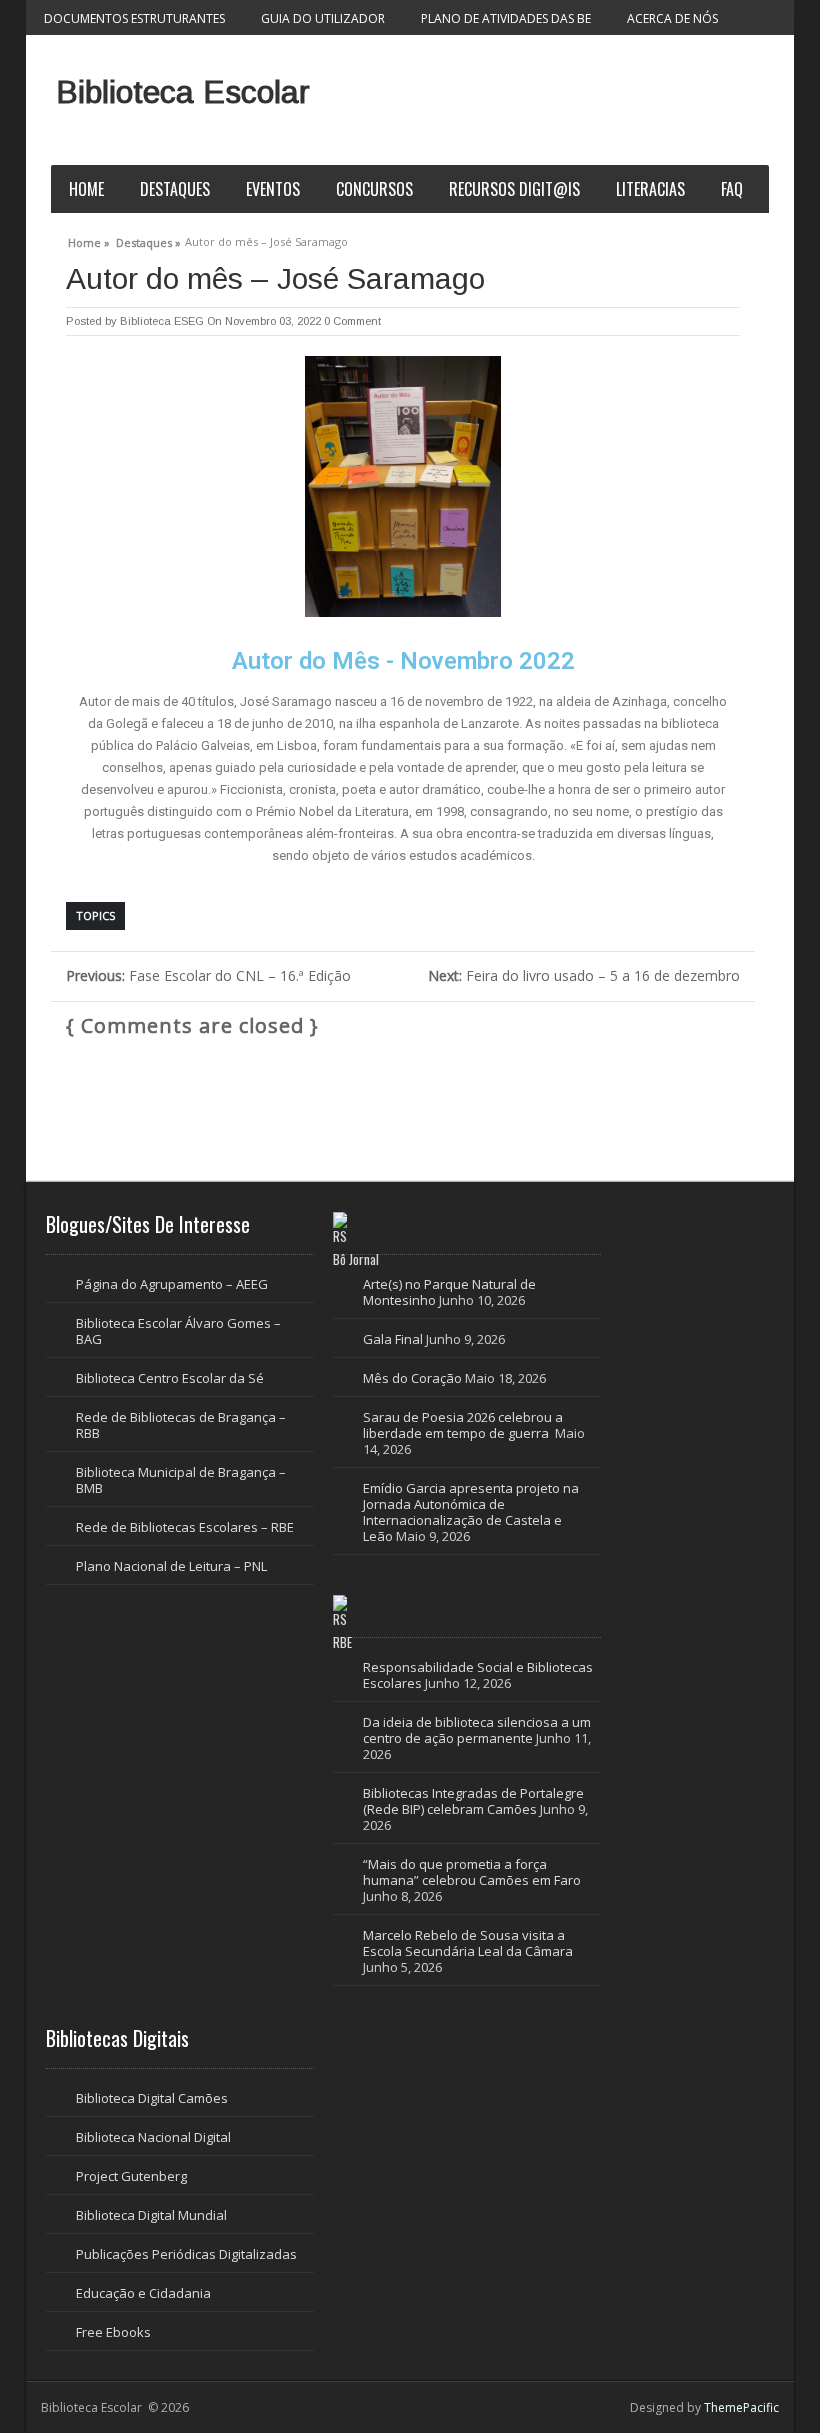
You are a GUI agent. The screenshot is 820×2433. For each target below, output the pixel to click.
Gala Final (393, 1339)
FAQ (732, 189)
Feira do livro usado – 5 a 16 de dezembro (584, 975)
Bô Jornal (356, 1259)
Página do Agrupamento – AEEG (172, 1284)
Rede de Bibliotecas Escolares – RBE (185, 1527)
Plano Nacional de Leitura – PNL (171, 1566)
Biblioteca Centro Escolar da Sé (170, 1378)
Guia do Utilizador (323, 18)
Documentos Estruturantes (134, 18)
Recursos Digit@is (514, 189)
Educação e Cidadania (143, 2293)
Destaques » (148, 240)
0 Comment (352, 321)
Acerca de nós (672, 18)
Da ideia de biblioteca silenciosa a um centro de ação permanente (477, 1730)
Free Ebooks (113, 2332)
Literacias (650, 189)
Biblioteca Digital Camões (152, 2098)
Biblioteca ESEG (162, 321)
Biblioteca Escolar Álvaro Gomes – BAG (178, 1331)
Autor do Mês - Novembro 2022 (403, 661)
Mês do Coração (412, 1378)
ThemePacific (741, 2407)
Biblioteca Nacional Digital (153, 2137)
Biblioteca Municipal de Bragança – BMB (181, 1480)
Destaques (175, 189)
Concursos (374, 189)
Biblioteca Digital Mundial (151, 2215)
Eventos (273, 189)
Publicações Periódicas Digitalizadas (186, 2254)
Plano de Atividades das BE (506, 18)
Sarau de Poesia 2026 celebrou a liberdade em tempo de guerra (463, 1425)
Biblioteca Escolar (183, 92)
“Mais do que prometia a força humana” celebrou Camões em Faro (473, 1872)
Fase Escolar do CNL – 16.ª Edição (208, 975)
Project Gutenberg (131, 2176)
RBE (342, 1642)
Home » (89, 240)
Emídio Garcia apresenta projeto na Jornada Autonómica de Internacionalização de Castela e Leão (471, 1512)
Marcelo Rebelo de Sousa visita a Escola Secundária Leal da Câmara (468, 1943)
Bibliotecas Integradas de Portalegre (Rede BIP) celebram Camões (473, 1801)
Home (86, 189)
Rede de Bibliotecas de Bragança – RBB (181, 1425)
